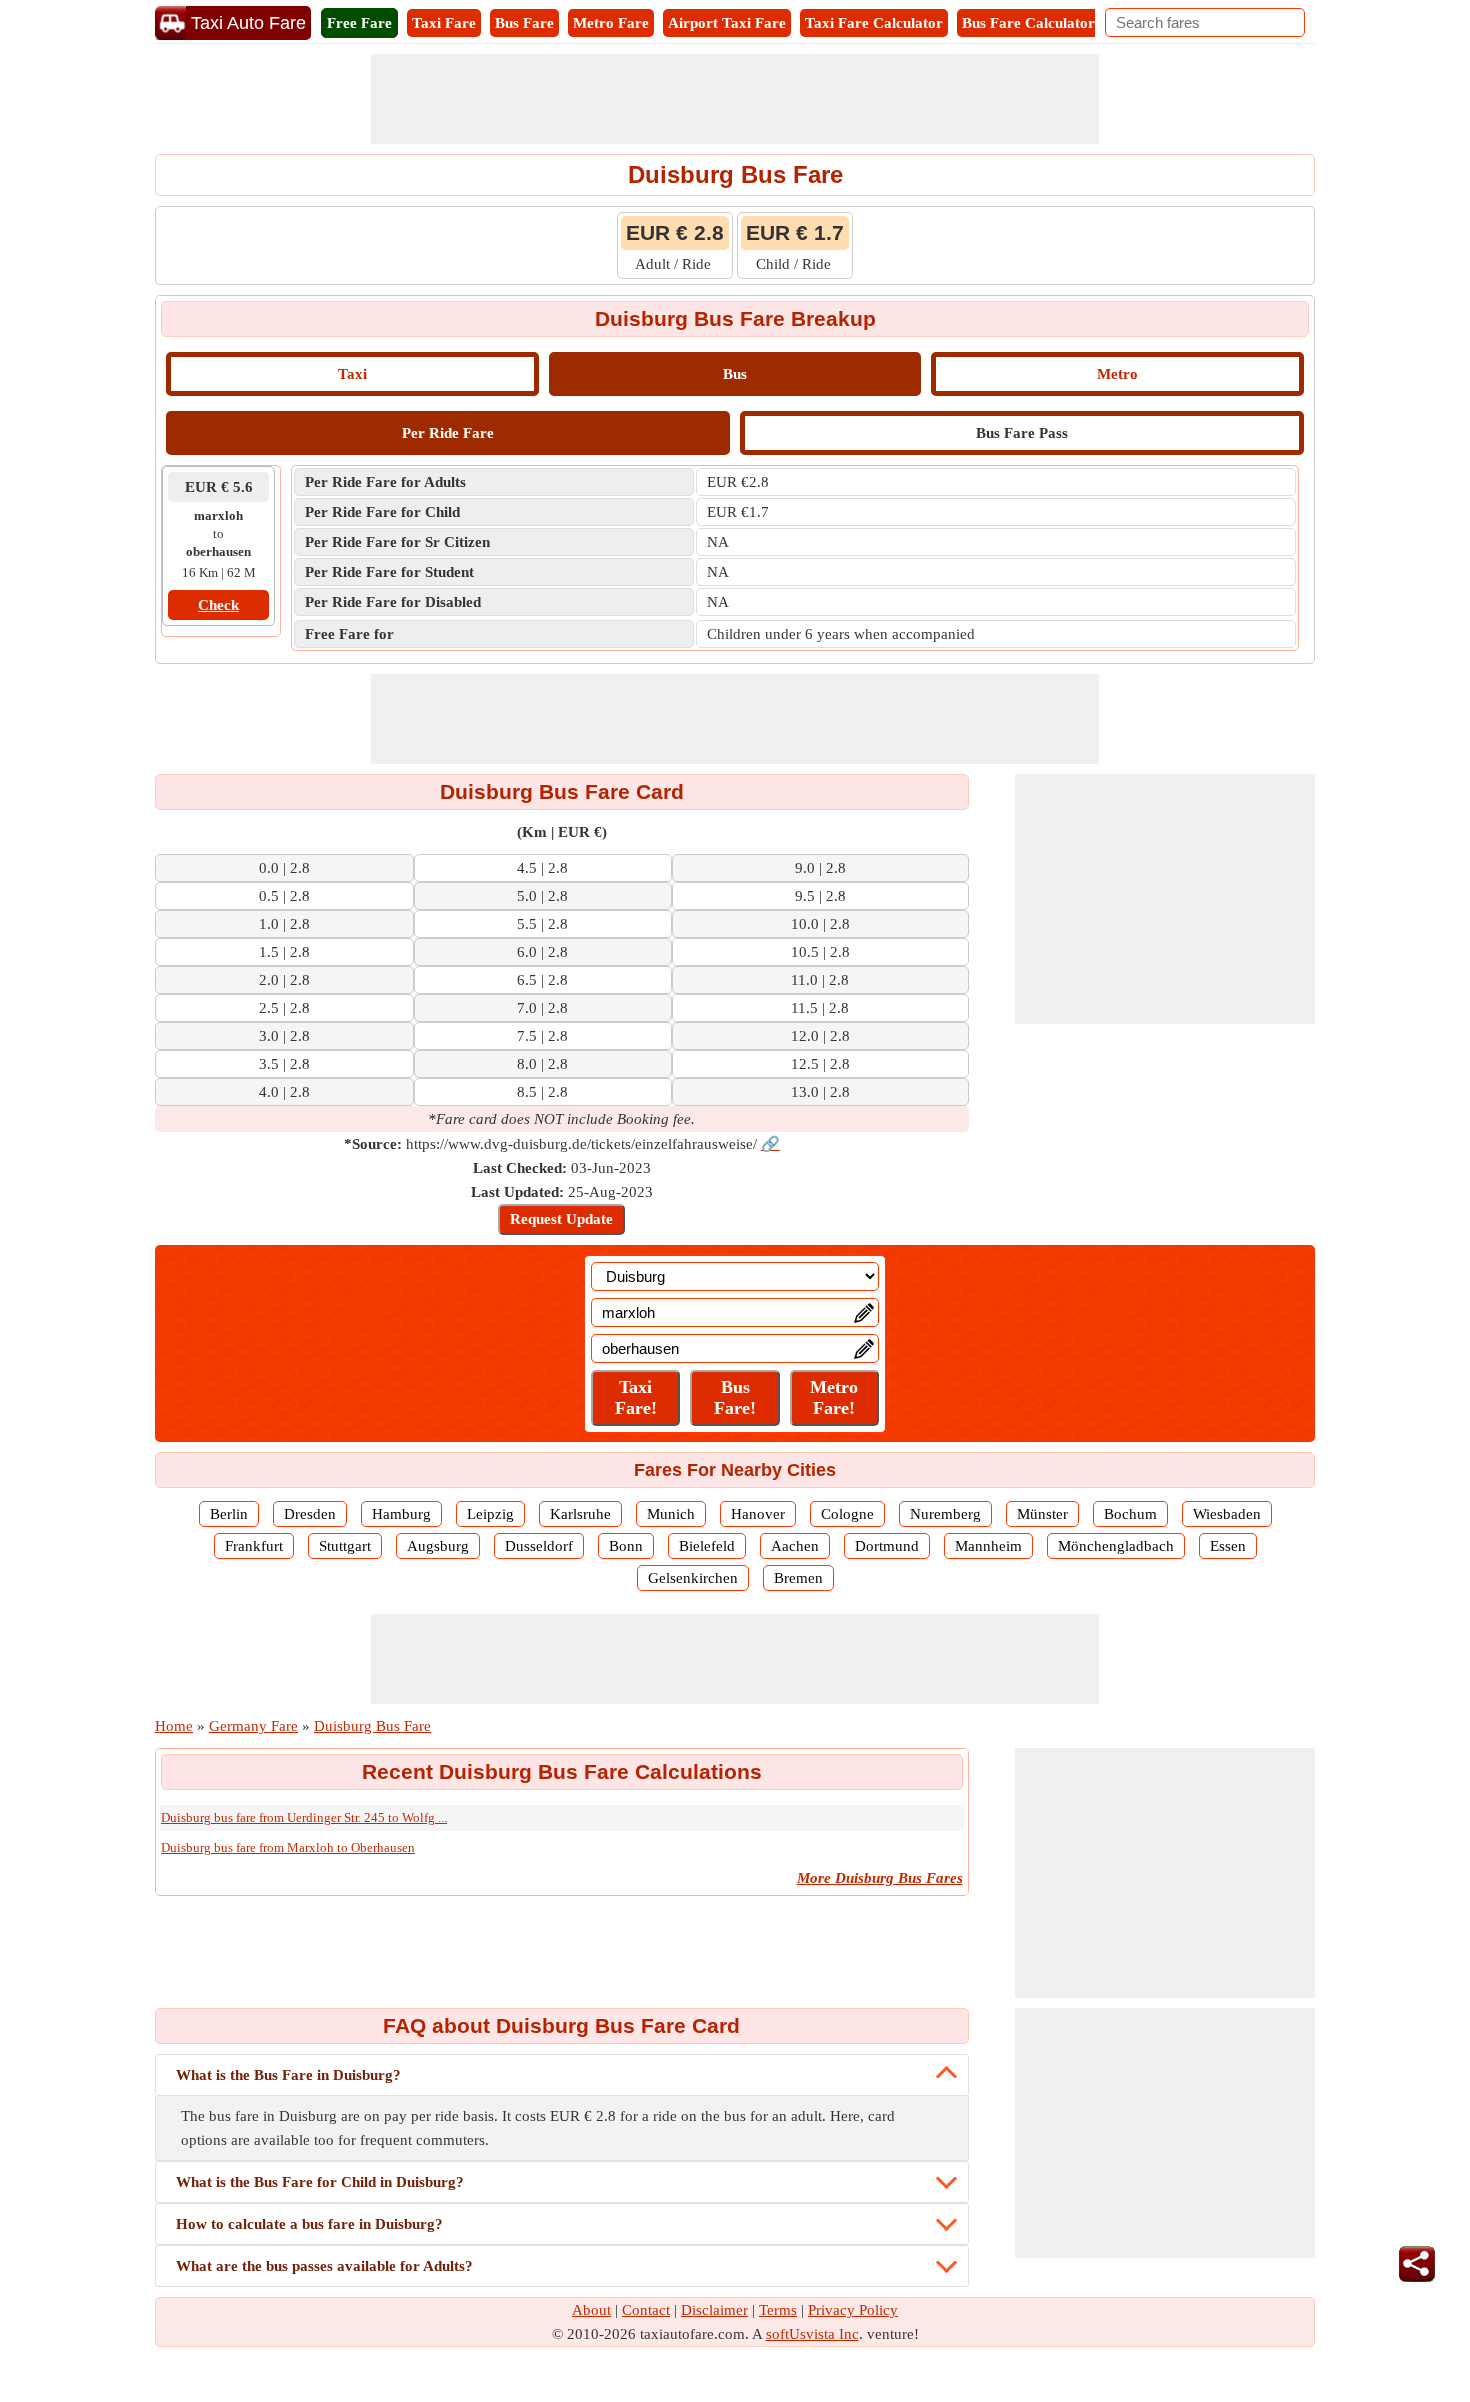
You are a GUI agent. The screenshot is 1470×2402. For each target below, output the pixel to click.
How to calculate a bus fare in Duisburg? (309, 2224)
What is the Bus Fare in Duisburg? (288, 2075)
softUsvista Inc (812, 2334)
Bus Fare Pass (1022, 433)
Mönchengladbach (1116, 1546)
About (591, 2310)
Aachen (795, 1546)
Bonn (626, 1546)
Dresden (310, 1514)
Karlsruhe (580, 1514)
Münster (1042, 1514)
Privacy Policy (853, 2310)
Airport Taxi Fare (727, 23)
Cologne (847, 1514)
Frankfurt (254, 1546)
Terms (778, 2310)
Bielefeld (707, 1546)
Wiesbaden (1227, 1514)
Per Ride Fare (448, 433)
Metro (1117, 374)
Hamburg (401, 1514)
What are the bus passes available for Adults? (324, 2266)
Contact (646, 2310)
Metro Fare (611, 23)
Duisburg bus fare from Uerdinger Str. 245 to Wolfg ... (304, 1817)
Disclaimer (714, 2310)
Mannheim (988, 1546)
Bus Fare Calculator (1028, 23)
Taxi (352, 374)
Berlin (229, 1514)
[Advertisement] (735, 99)
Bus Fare (524, 23)
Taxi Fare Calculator (874, 23)
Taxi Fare (444, 23)
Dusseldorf (539, 1546)
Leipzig (490, 1514)
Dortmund (887, 1546)
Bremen (798, 1578)
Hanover (758, 1514)
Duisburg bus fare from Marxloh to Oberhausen (288, 1847)
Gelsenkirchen (693, 1578)
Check (218, 605)
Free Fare (359, 23)
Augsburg (438, 1546)
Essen (1228, 1546)
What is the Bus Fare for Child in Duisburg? (320, 2182)
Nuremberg (945, 1514)
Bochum (1130, 1514)
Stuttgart (345, 1546)
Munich (671, 1514)
